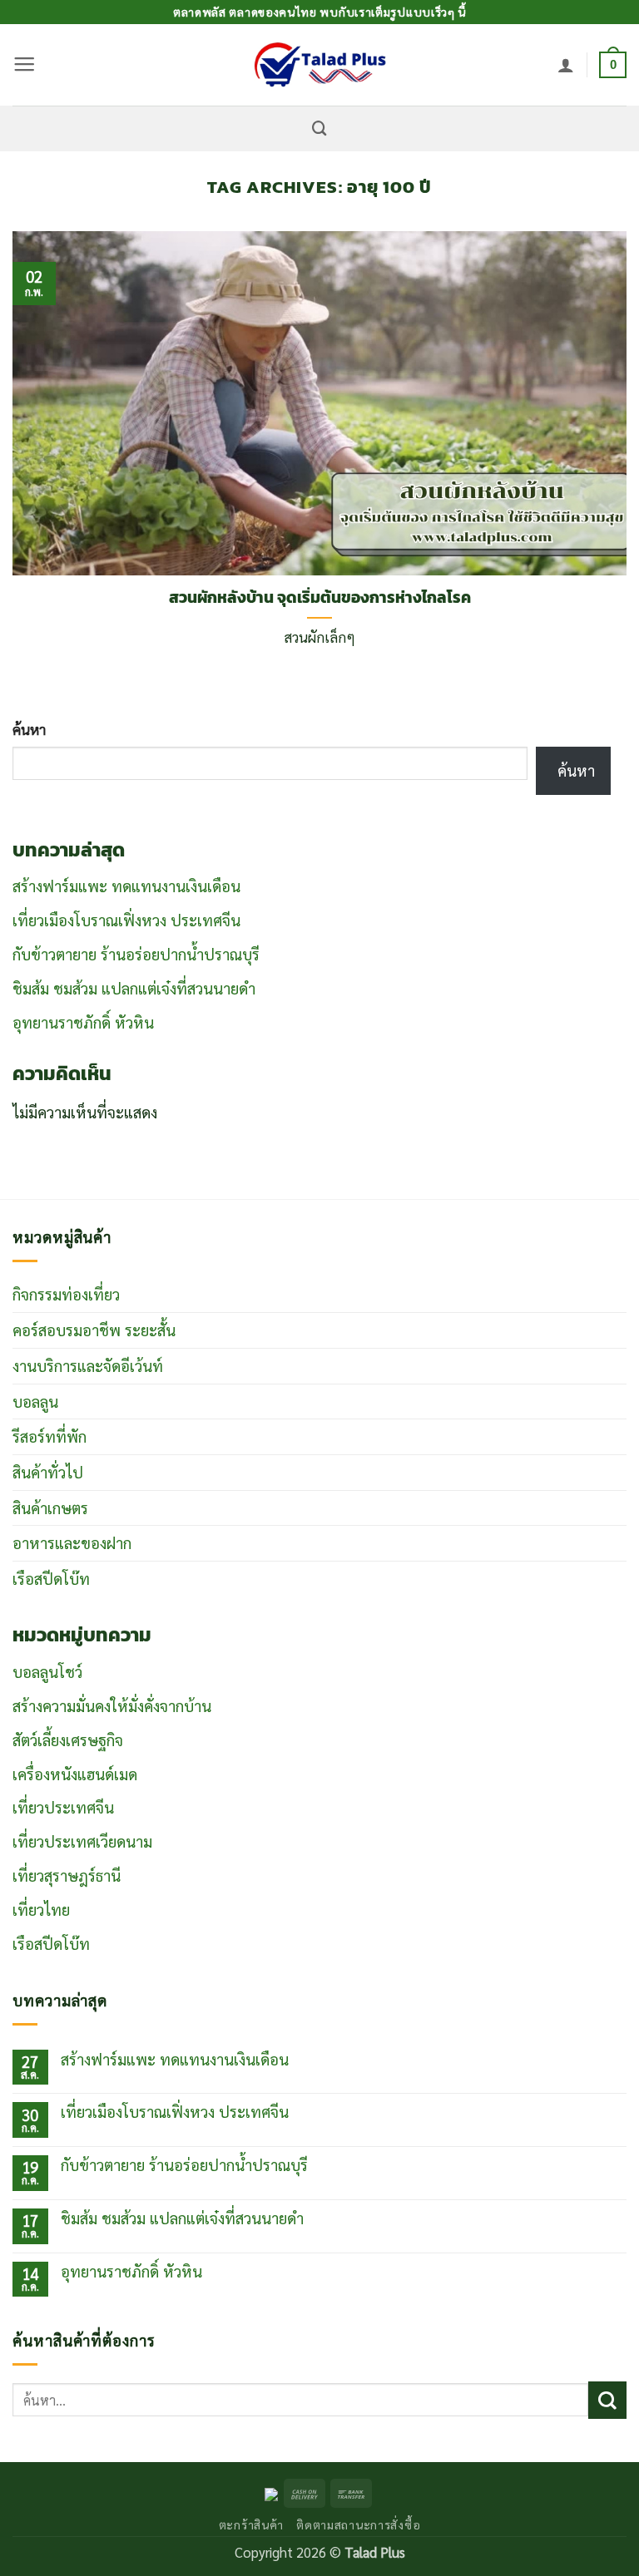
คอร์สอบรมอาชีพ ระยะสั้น (94, 1330)
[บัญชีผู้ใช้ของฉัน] (566, 65)
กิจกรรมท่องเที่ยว (66, 1294)
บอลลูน (35, 1401)
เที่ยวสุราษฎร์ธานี (67, 1875)
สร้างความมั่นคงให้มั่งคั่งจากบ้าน (112, 1705)
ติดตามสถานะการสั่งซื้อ (358, 2524)
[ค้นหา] (319, 128)
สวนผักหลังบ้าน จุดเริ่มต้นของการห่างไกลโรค (320, 598)
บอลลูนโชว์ (47, 1671)
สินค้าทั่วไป (48, 1472)
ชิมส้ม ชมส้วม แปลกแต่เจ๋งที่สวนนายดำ (134, 988)
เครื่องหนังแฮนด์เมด (75, 1774)
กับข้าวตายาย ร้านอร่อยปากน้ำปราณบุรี (136, 954)
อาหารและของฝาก (72, 1542)
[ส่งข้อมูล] (607, 2400)
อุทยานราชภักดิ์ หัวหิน (83, 1022)
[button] (24, 65)
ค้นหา (29, 729)
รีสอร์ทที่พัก (50, 1436)
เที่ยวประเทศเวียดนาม (82, 1841)
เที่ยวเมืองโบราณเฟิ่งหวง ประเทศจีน (126, 920)
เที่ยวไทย (41, 1909)
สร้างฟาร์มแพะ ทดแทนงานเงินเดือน (126, 886)
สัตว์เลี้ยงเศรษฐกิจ (68, 1740)
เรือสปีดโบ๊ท (51, 1578)
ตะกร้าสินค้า (251, 2524)
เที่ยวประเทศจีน (63, 1807)
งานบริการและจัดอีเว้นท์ (88, 1365)
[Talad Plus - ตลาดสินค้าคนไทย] (319, 65)
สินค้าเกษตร (50, 1508)
